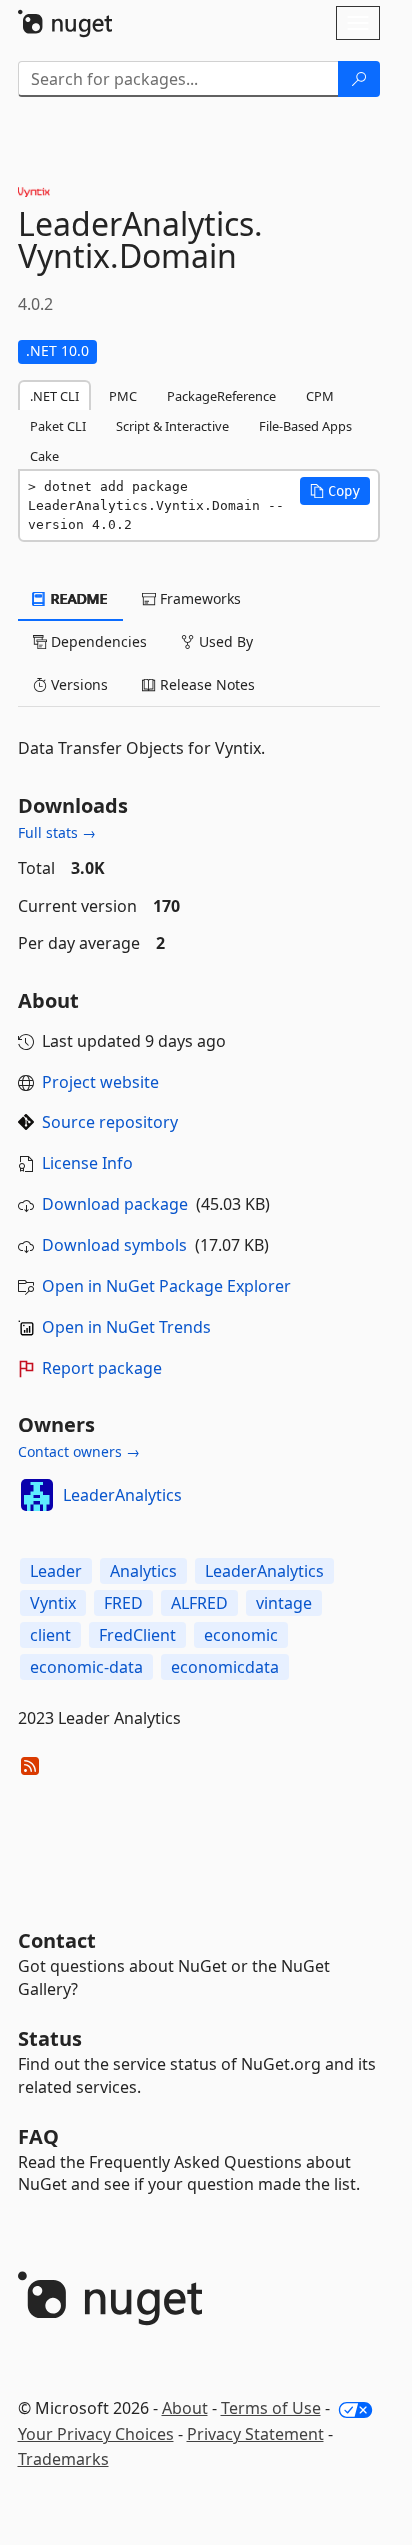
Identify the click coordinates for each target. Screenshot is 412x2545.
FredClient (137, 1635)
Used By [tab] (224, 641)
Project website (100, 1082)
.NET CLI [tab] (54, 396)
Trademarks (63, 2459)
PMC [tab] (123, 396)
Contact (57, 1940)
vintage (284, 1603)
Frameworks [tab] (198, 598)
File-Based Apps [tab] (305, 426)
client (50, 1635)
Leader (56, 1571)
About (185, 2408)
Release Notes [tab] (205, 684)
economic (241, 1635)
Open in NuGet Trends (126, 1327)
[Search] (359, 79)
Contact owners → (79, 1451)
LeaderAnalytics (122, 1495)
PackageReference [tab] (221, 396)
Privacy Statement (255, 2434)
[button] (335, 491)
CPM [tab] (320, 396)
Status (50, 2038)
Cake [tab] (44, 456)
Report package (102, 1368)
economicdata (225, 1667)
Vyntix (53, 1603)
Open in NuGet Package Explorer (166, 1286)
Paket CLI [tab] (58, 426)
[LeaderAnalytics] (37, 1495)
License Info (87, 1163)
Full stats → (57, 832)
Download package (115, 1204)
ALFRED (199, 1603)
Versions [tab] (77, 684)
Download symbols (114, 1245)
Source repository (110, 1122)
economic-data (86, 1667)
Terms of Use (271, 2408)
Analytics (143, 1571)
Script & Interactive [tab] (172, 426)
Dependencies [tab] (97, 641)
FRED (123, 1603)
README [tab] (77, 598)
